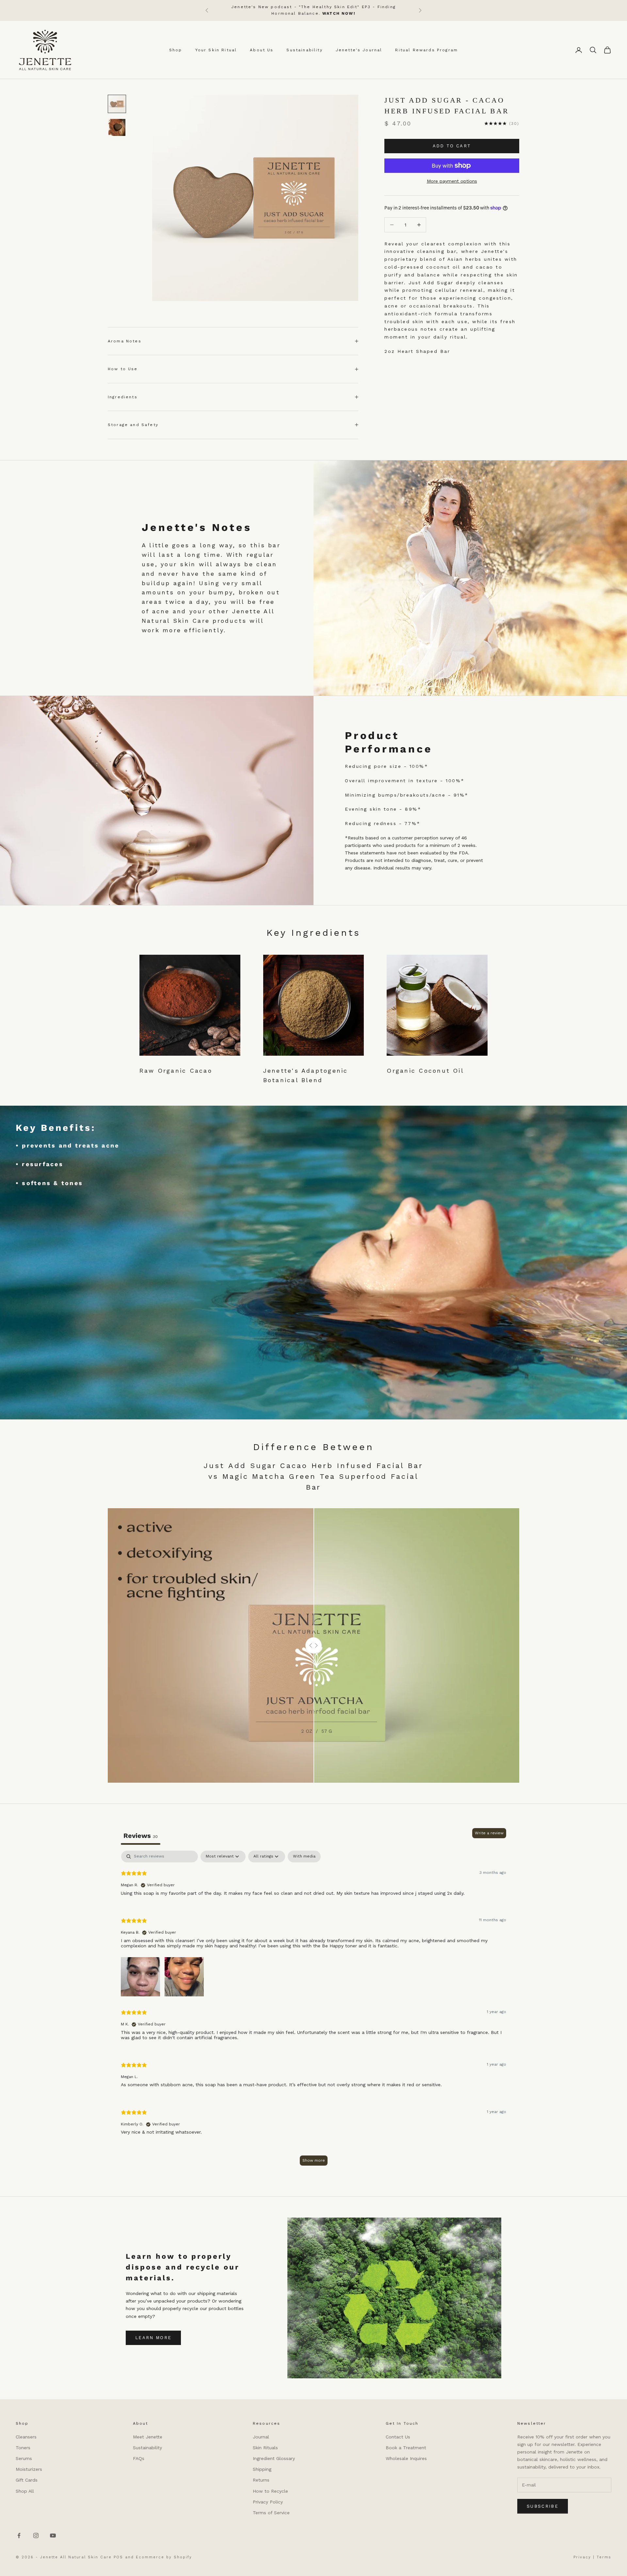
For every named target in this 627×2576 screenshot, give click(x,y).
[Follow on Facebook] (19, 2535)
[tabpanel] (313, 2011)
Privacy (582, 2557)
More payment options (452, 181)
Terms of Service (271, 2513)
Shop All (25, 2491)
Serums (24, 2458)
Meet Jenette (148, 2437)
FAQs (139, 2458)
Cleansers (26, 2437)
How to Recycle (270, 2491)
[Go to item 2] (117, 127)
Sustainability (304, 50)
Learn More (153, 2338)
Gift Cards (27, 2480)
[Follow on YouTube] (53, 2535)
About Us (262, 50)
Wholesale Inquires (406, 2458)
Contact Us (398, 2437)
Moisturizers (29, 2469)
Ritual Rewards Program (426, 50)
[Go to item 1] (117, 104)
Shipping (262, 2469)
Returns (261, 2480)
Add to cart (452, 146)
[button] (140, 1976)
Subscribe (543, 2506)
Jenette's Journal (359, 50)
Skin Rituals (265, 2448)
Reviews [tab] (141, 1836)
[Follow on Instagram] (36, 2535)
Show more (314, 2160)
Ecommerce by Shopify (164, 2557)
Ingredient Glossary (274, 2458)
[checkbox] (304, 1857)
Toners (23, 2448)
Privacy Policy (268, 2502)
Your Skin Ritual (216, 50)
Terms (604, 2557)
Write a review (489, 1833)
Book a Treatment (406, 2448)
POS (118, 2557)
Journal (261, 2437)
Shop (176, 50)
